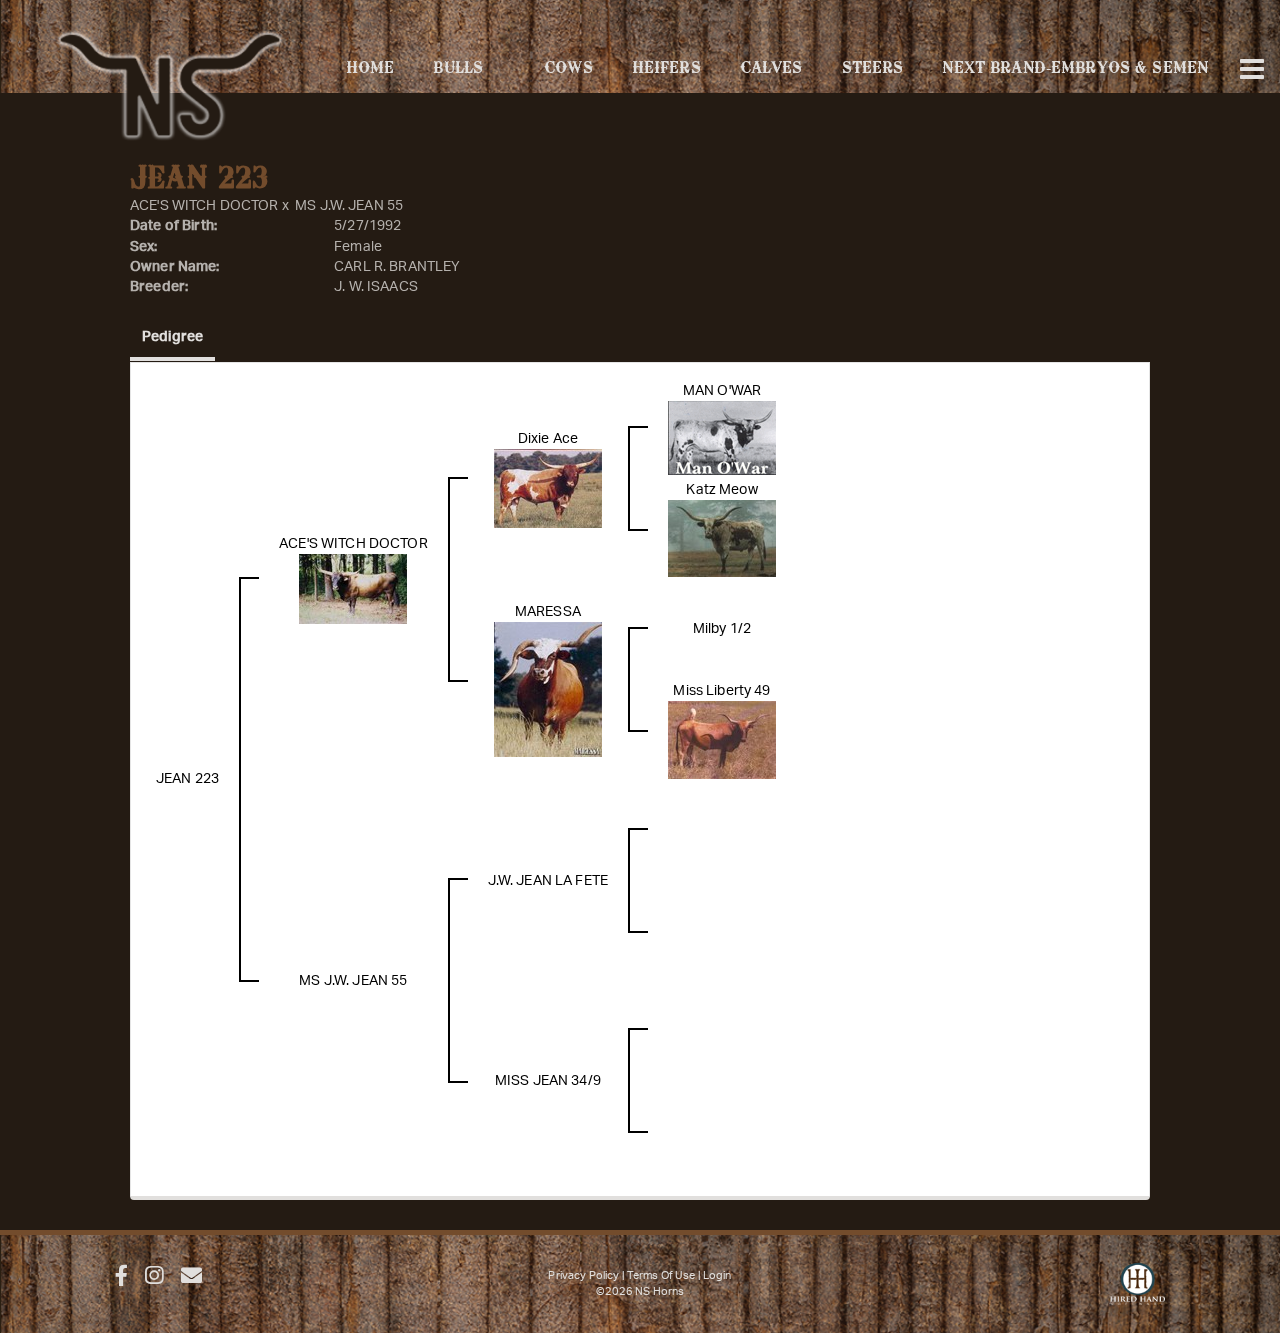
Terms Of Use (661, 1275)
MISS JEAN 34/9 (548, 1081)
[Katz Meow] (722, 538)
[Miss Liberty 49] (722, 739)
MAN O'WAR (722, 391)
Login (717, 1275)
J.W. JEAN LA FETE (548, 881)
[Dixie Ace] (548, 488)
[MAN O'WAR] (722, 437)
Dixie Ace (548, 439)
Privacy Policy (583, 1275)
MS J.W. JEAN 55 (349, 206)
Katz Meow (721, 490)
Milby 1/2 (722, 629)
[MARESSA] (548, 689)
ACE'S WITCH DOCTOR (204, 206)
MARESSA (548, 612)
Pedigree (172, 337)
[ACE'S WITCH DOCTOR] (353, 589)
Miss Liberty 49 (721, 691)
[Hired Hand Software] (1137, 1293)
